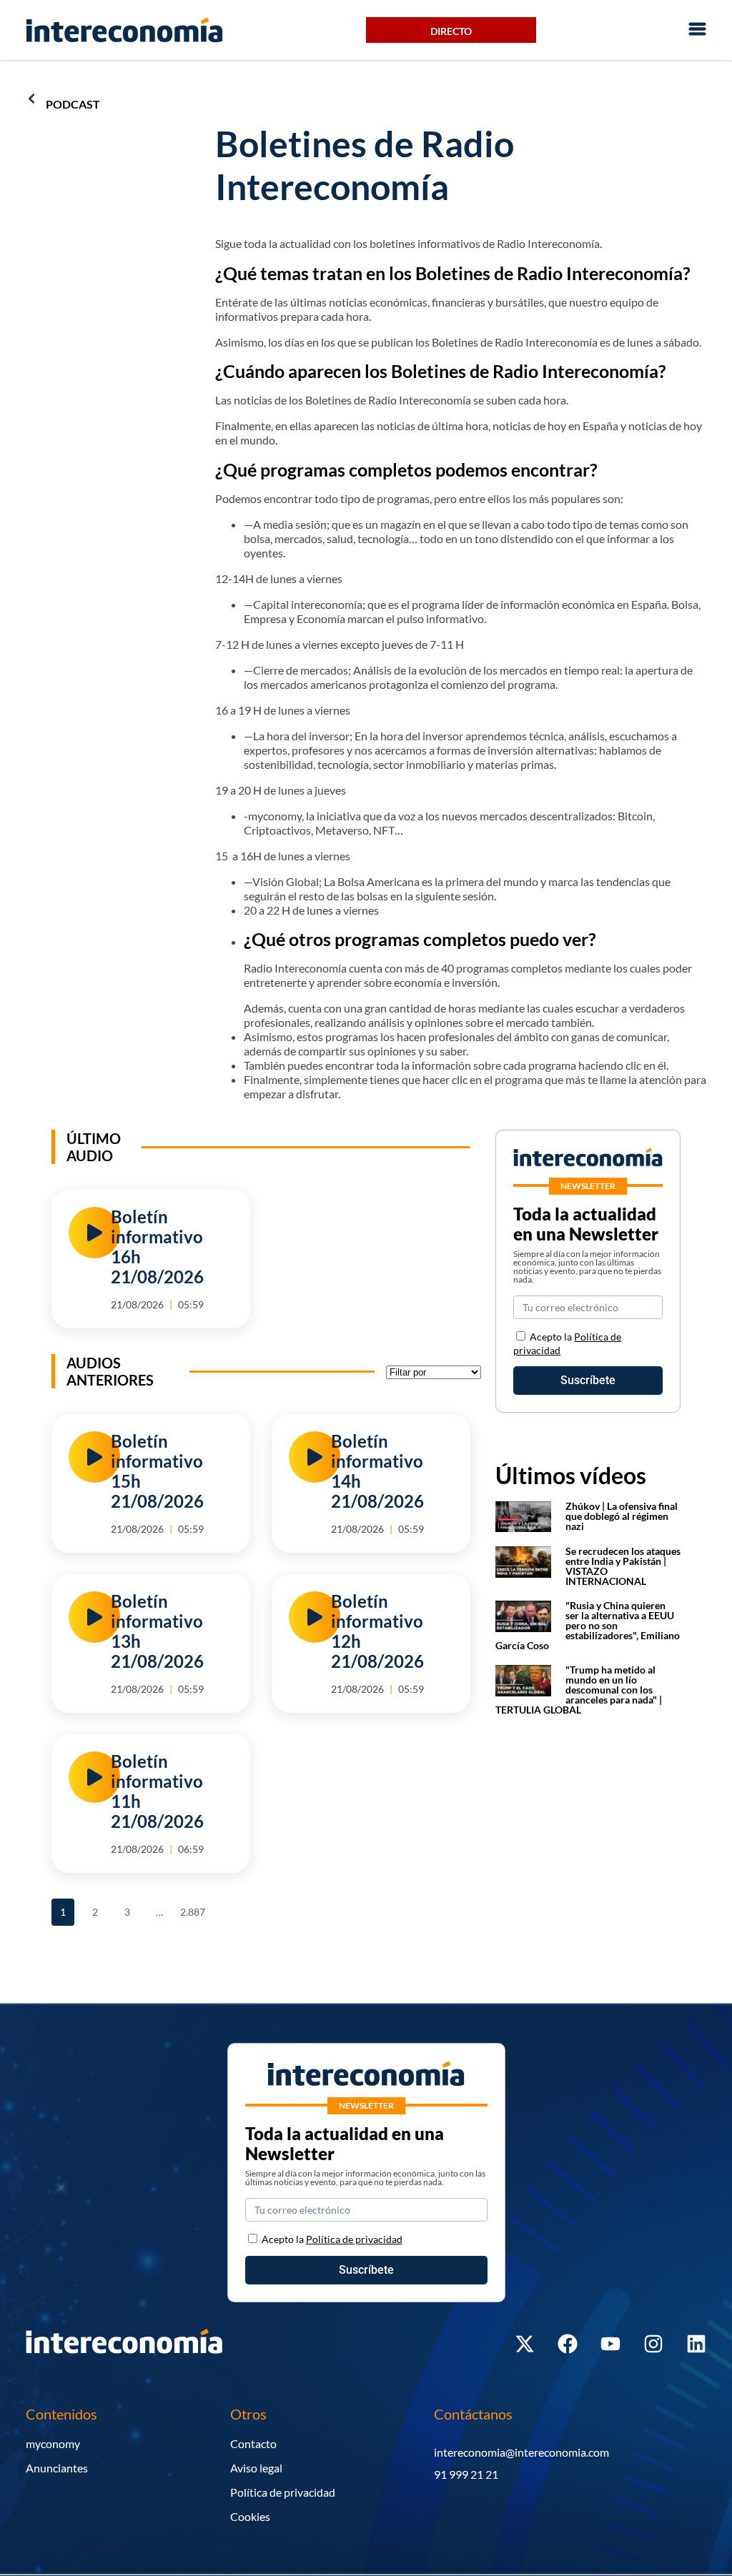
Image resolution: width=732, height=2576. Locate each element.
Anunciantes (57, 2468)
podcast (73, 104)
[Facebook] (568, 2344)
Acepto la (332, 2239)
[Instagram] (653, 2344)
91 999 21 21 (466, 2474)
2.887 (192, 1908)
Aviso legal (256, 2468)
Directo (451, 31)
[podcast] (31, 99)
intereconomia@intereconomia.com (521, 2452)
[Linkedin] (696, 2344)
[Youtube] (610, 2344)
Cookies (250, 2516)
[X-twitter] (525, 2344)
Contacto (253, 2443)
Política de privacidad (283, 2492)
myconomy (53, 2443)
